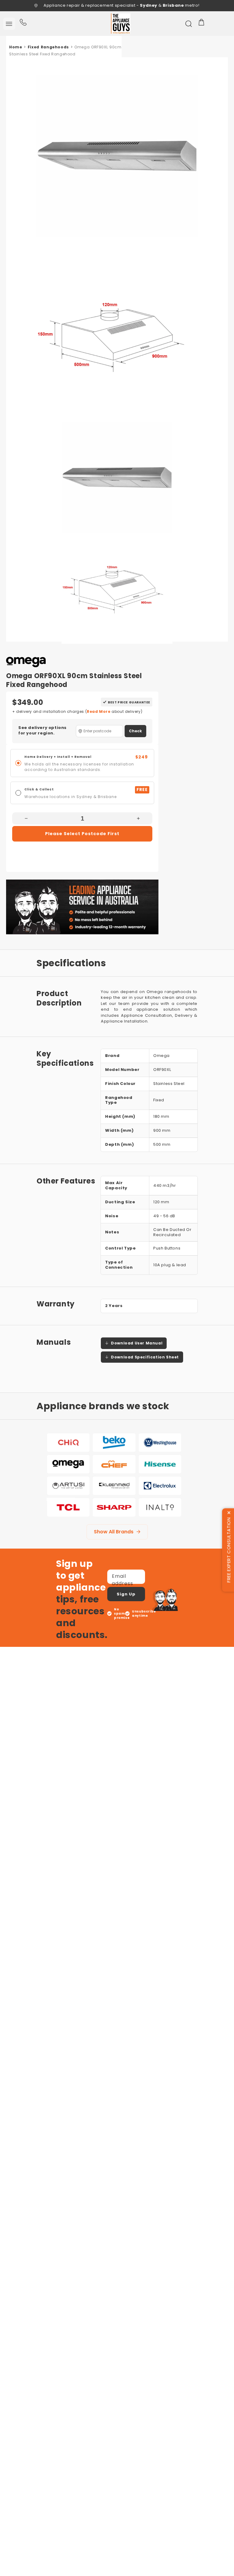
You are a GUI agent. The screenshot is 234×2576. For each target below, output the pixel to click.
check (135, 731)
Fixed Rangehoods (48, 47)
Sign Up (126, 1594)
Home (16, 47)
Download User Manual (137, 1343)
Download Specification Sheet (145, 1357)
